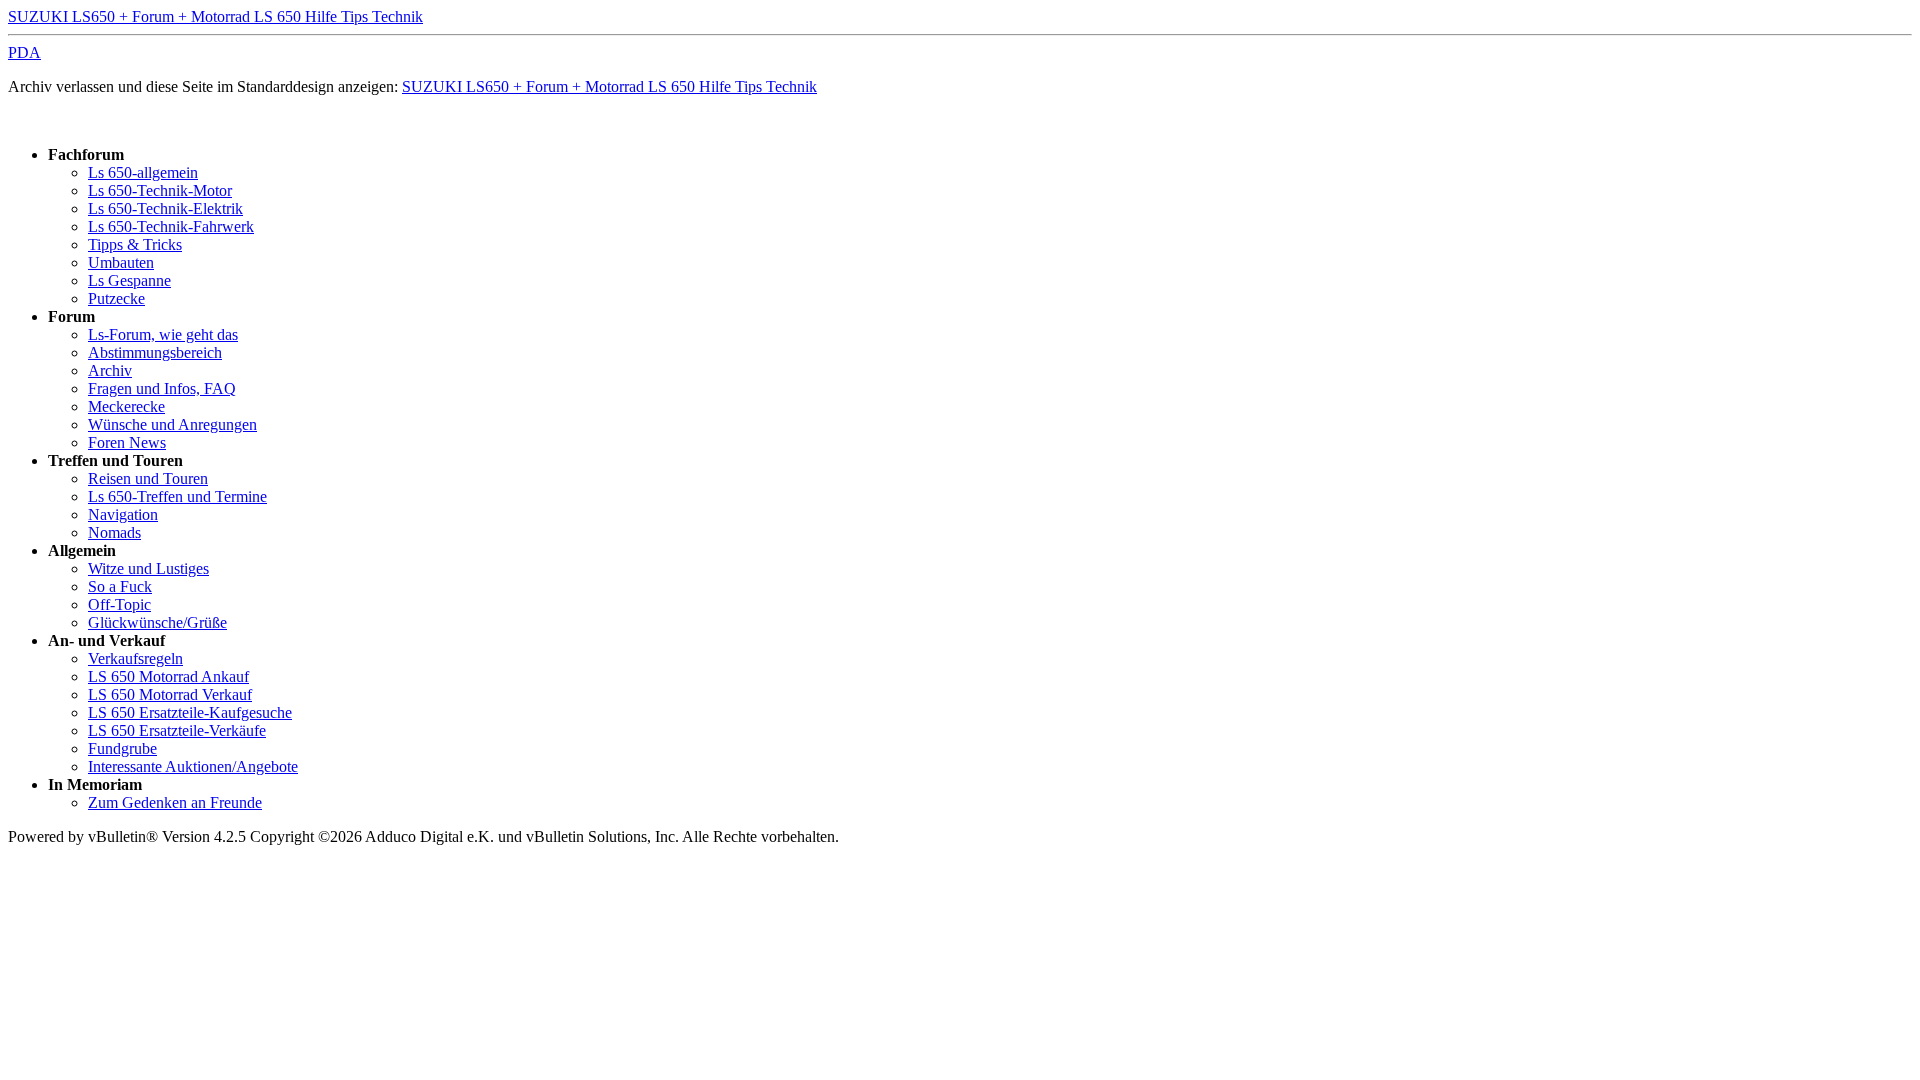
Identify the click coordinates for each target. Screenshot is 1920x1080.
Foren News (127, 442)
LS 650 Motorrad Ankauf (168, 676)
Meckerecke (126, 406)
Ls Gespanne (129, 280)
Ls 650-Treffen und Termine (177, 496)
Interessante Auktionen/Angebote (193, 766)
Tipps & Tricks (135, 244)
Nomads (114, 532)
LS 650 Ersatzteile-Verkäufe (177, 730)
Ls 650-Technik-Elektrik (165, 208)
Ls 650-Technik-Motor (160, 190)
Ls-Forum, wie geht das (163, 334)
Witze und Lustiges (148, 568)
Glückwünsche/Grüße (157, 622)
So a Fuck (120, 586)
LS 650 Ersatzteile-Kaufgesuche (190, 712)
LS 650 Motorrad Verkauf (170, 694)
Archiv (110, 370)
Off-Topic (119, 604)
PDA (24, 52)
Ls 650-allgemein (143, 172)
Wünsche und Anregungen (172, 424)
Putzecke (116, 298)
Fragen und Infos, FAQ (162, 388)
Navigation (123, 514)
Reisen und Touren (148, 478)
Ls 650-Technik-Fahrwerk (171, 226)
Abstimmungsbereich (155, 352)
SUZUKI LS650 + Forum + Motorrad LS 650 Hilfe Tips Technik (215, 16)
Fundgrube (122, 748)
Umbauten (121, 262)
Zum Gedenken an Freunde (175, 802)
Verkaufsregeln (135, 658)
